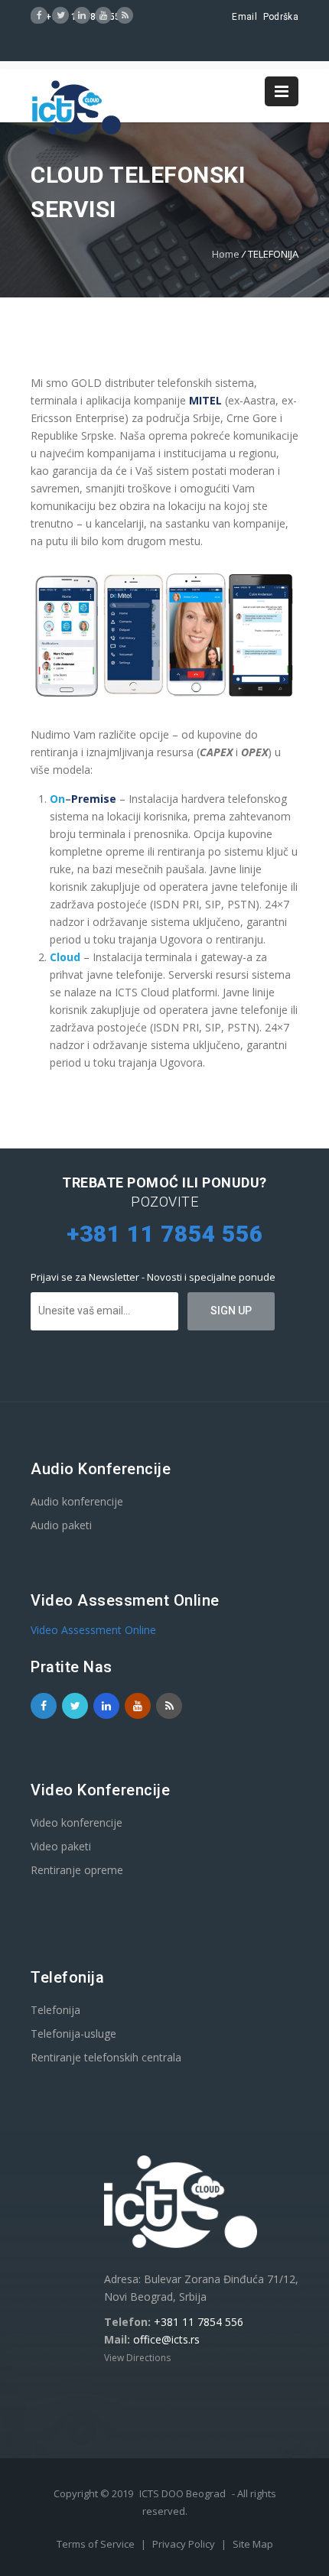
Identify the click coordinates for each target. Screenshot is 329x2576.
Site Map (253, 2544)
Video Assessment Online (93, 1630)
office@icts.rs (166, 2339)
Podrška (281, 17)
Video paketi (61, 1846)
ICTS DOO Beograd (182, 2493)
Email (244, 17)
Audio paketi (61, 1525)
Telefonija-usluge (73, 2034)
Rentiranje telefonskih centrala (106, 2057)
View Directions (137, 2358)
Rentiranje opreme (77, 1870)
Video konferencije (77, 1822)
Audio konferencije (77, 1501)
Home (226, 254)
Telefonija (55, 2010)
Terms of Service (97, 2544)
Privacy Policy (185, 2544)
